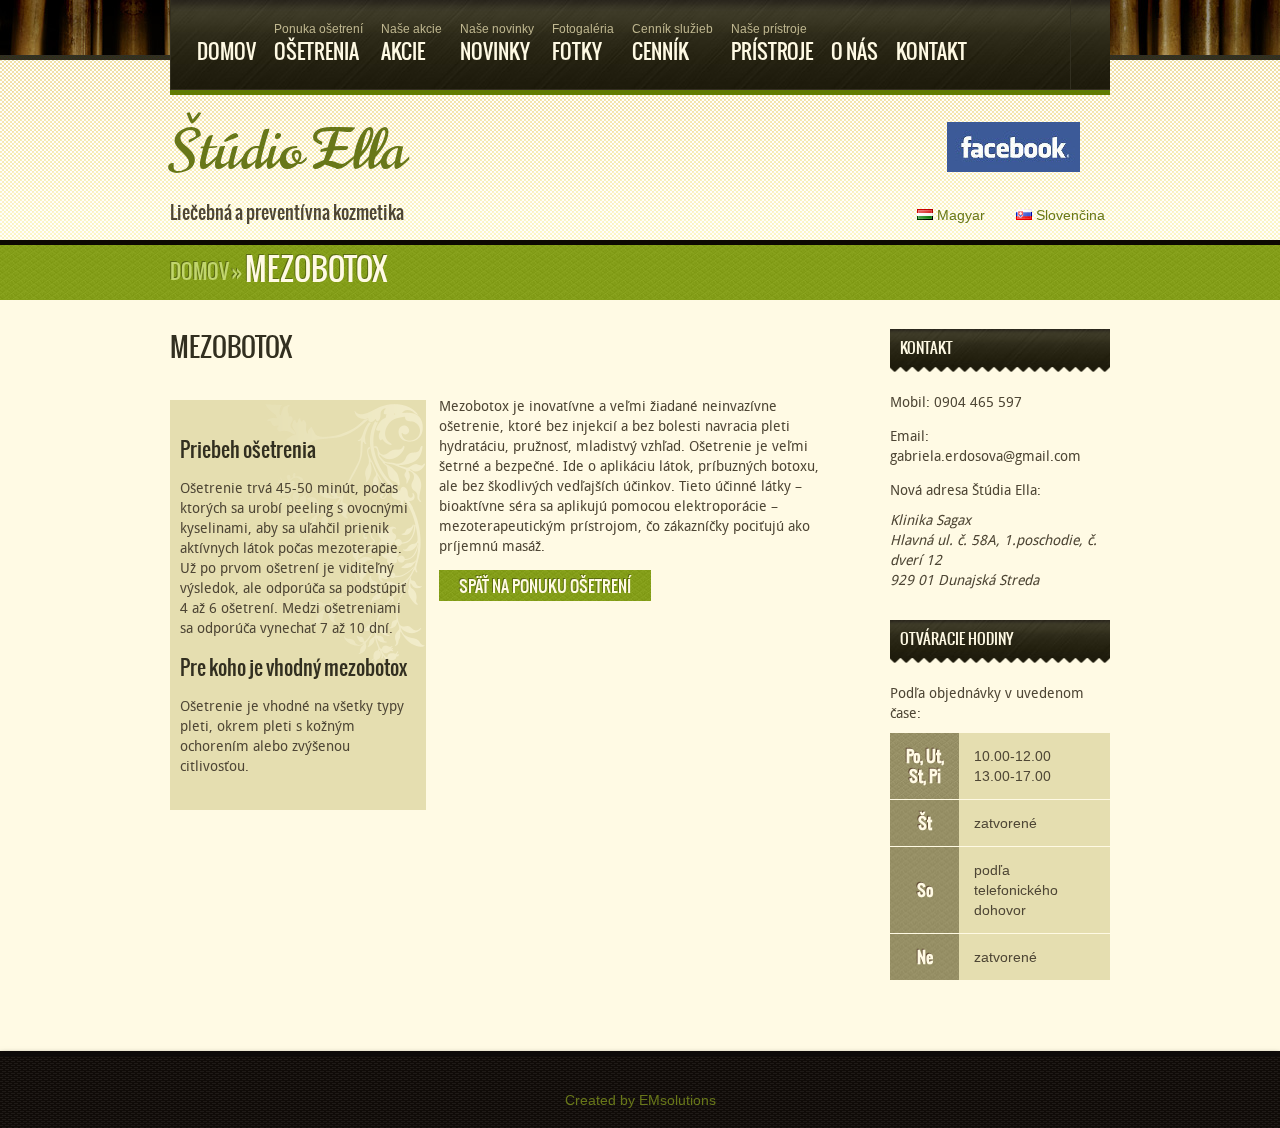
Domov (226, 51)
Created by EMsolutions (640, 1100)
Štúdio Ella (288, 151)
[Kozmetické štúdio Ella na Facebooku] (1013, 148)
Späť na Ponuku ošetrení (545, 586)
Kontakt (931, 51)
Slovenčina (1068, 215)
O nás (854, 51)
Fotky (583, 44)
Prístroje (772, 44)
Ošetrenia (318, 44)
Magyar (959, 215)
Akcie (411, 44)
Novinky (497, 44)
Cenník (672, 44)
